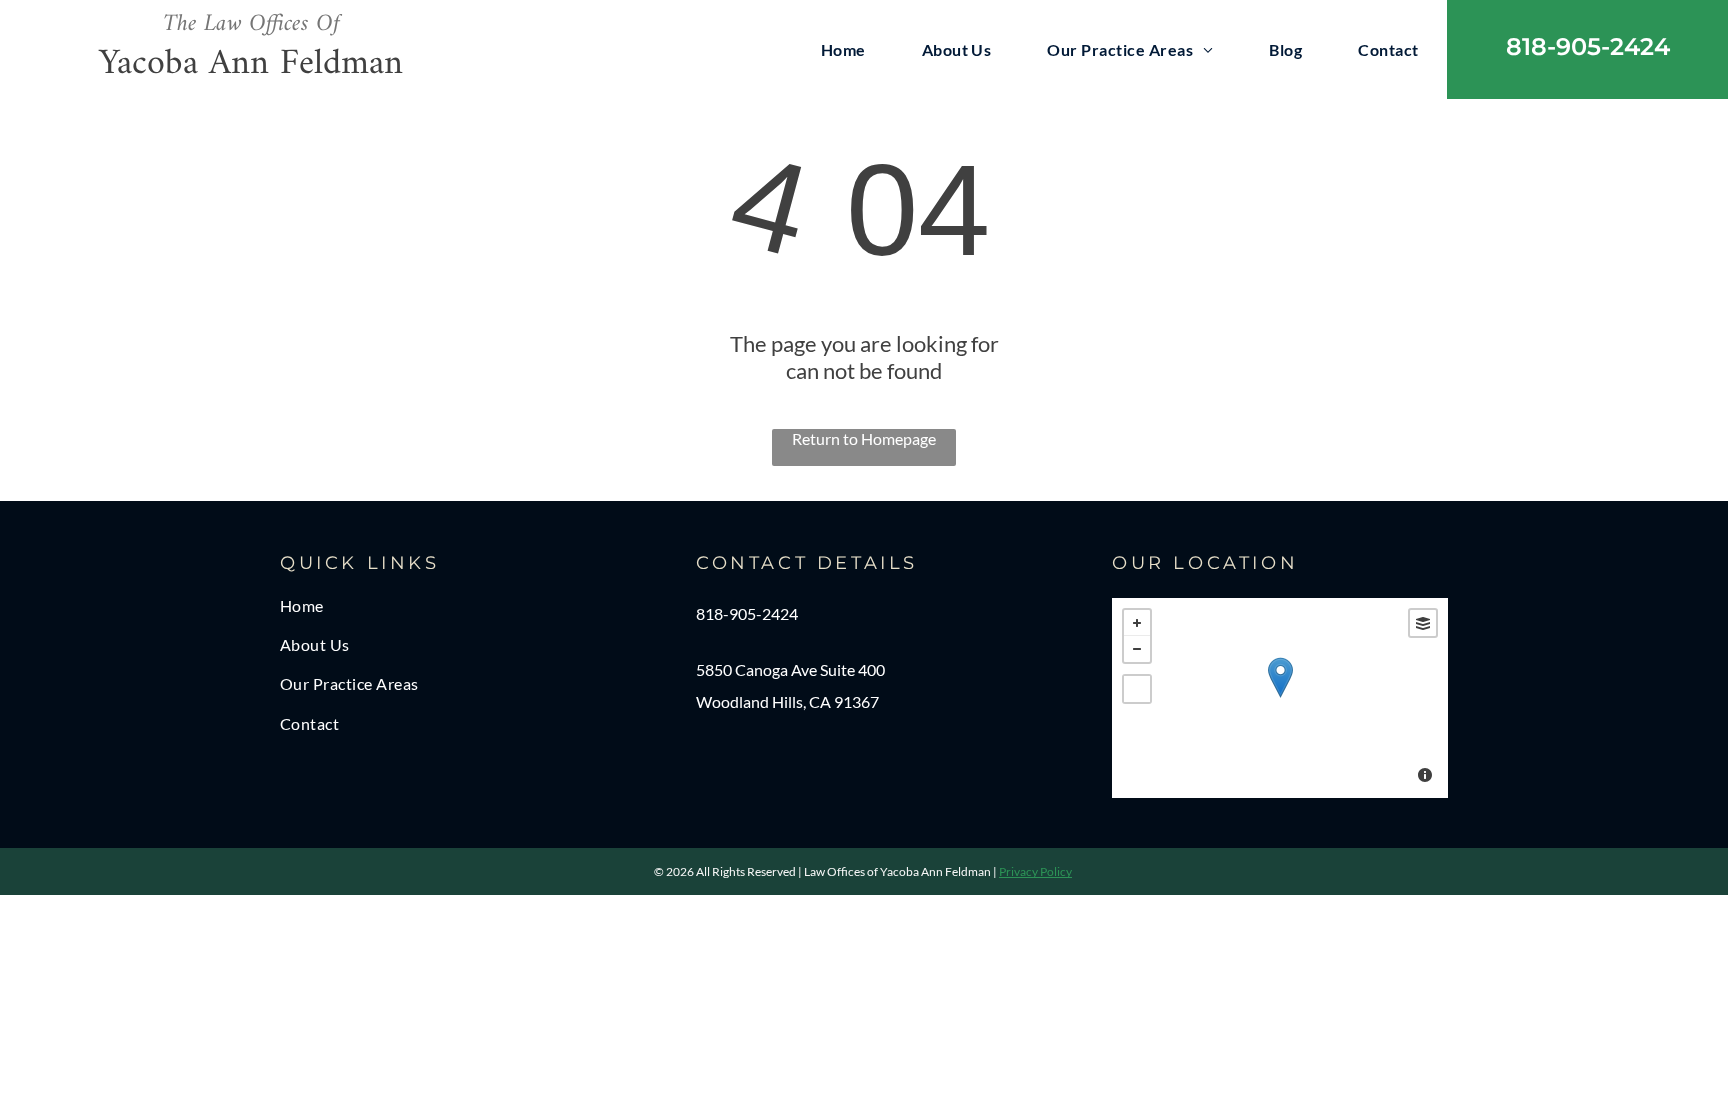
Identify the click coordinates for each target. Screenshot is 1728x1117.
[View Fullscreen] (1137, 689)
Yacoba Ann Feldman (251, 64)
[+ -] (1280, 698)
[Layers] (1423, 623)
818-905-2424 (747, 613)
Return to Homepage (864, 438)
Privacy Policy (1035, 871)
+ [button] (1137, 623)
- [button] (1137, 649)
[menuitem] (843, 49)
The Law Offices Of (251, 24)
